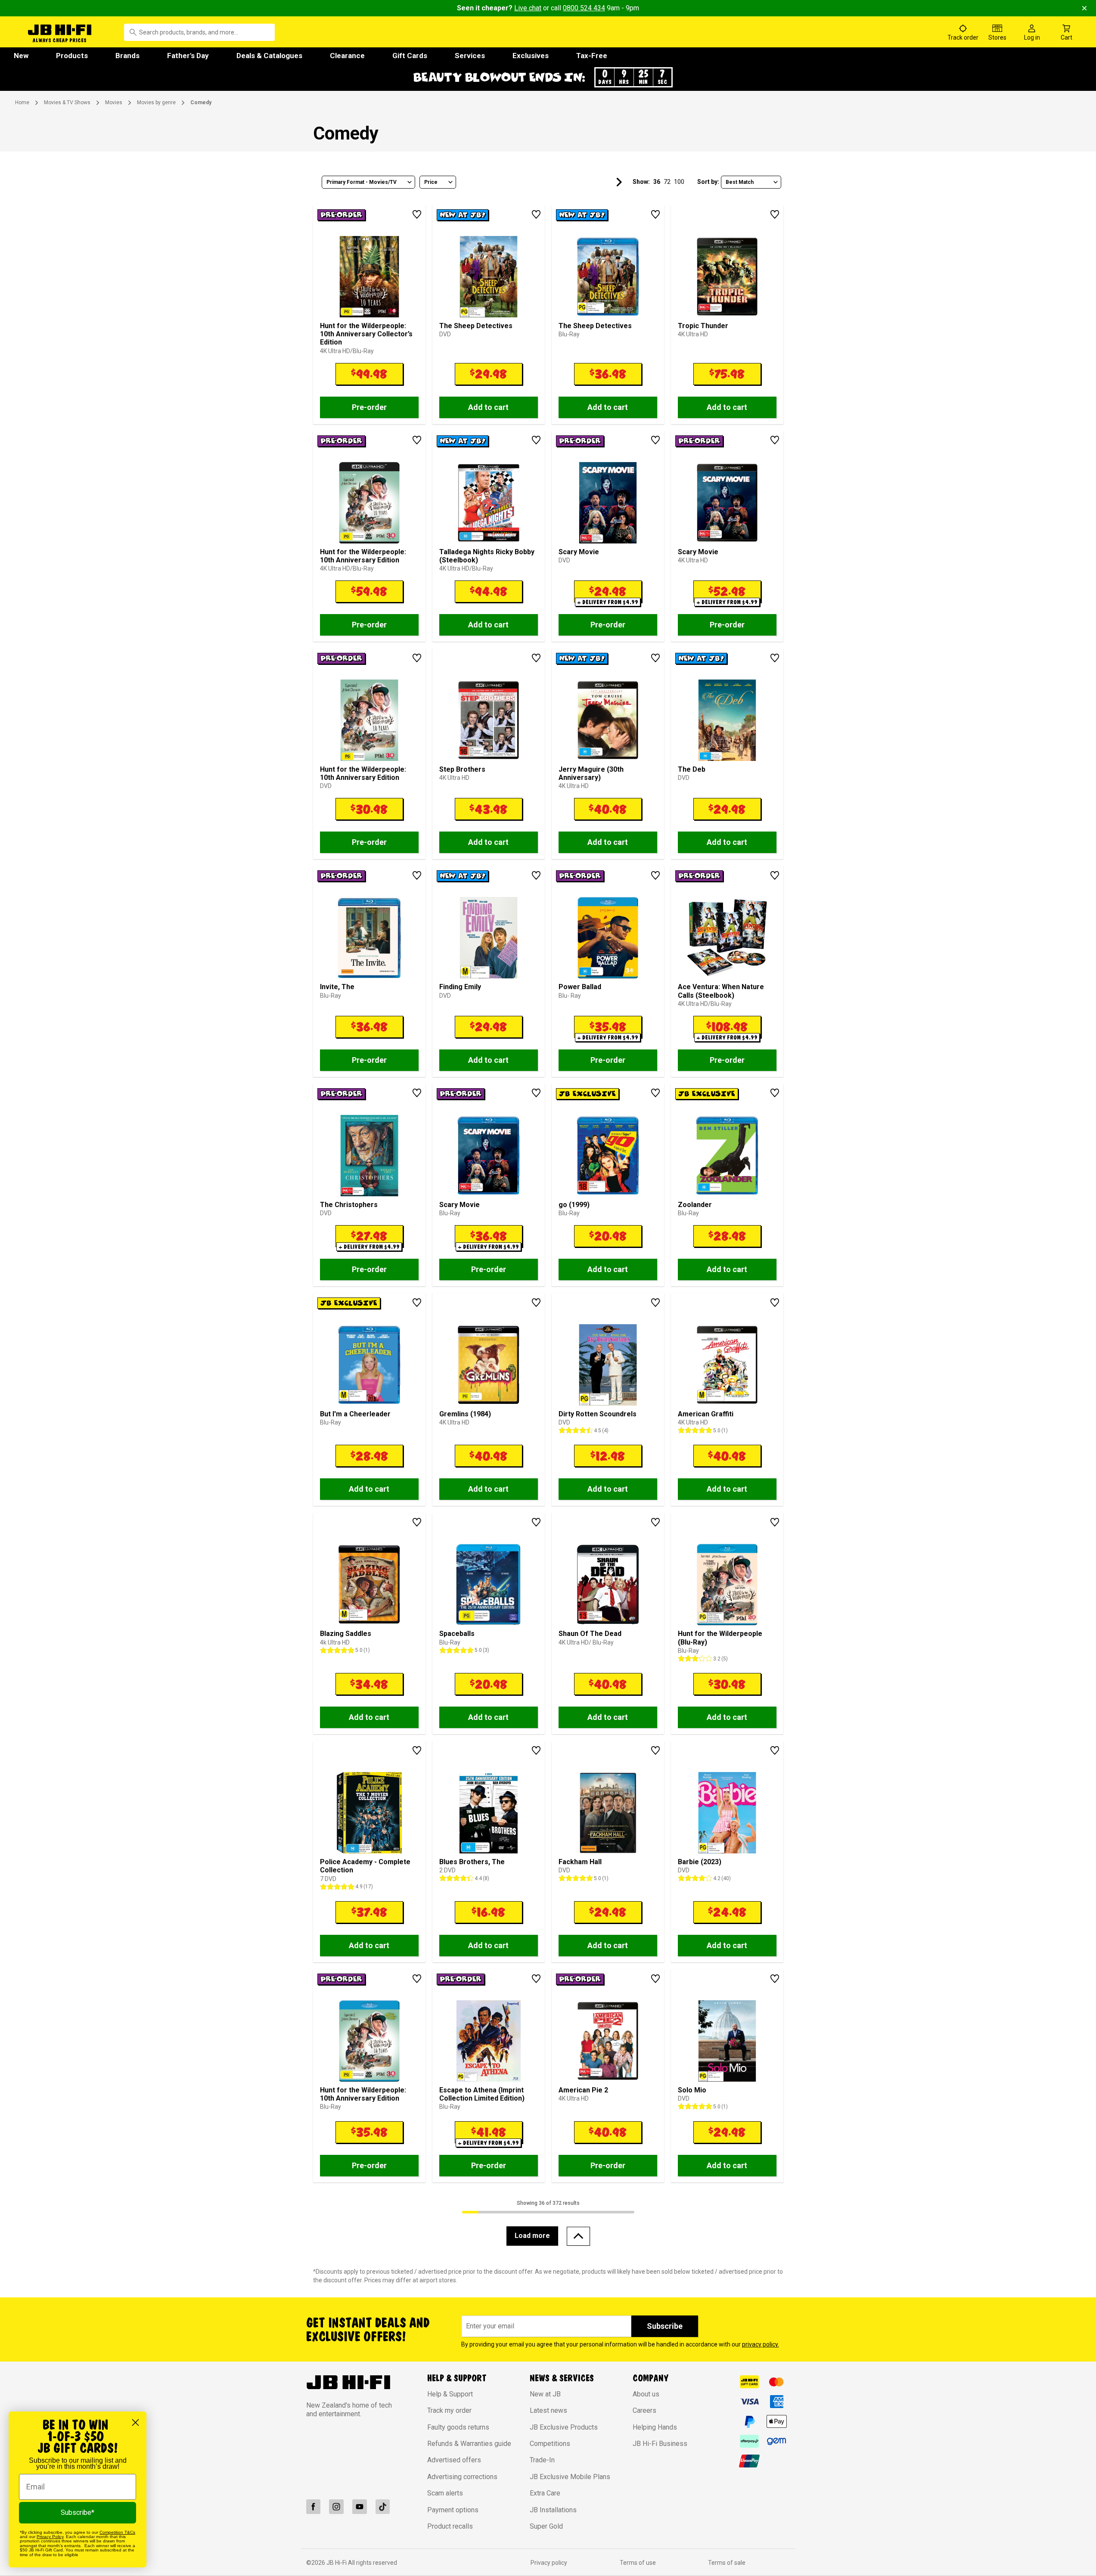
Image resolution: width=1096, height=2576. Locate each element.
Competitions (550, 2444)
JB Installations (553, 2510)
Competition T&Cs (117, 2532)
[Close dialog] (135, 2422)
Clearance (347, 56)
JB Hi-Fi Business (660, 2444)
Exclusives (531, 56)
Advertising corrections (462, 2477)
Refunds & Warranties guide (469, 2444)
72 (667, 182)
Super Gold (546, 2526)
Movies (114, 102)
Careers (644, 2410)
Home (22, 102)
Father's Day (188, 56)
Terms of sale (727, 2563)
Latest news (548, 2410)
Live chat (528, 8)
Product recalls (450, 2526)
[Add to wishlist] (417, 214)
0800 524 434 (584, 8)
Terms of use (638, 2563)
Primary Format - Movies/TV (362, 182)
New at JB (545, 2394)
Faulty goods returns (458, 2427)
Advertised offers (454, 2460)
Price (431, 182)
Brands (127, 56)
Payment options (453, 2510)
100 (679, 182)
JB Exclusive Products (564, 2427)
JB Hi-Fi (337, 2563)
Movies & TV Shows (67, 102)
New (21, 56)
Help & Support (450, 2394)
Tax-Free (592, 56)
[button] (548, 77)
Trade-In (542, 2460)
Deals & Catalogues (269, 56)
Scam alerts (445, 2493)
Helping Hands (655, 2427)
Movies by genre (156, 102)
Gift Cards (410, 56)
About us (646, 2394)
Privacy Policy (50, 2537)
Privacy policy (549, 2563)
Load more (532, 2236)
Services (470, 56)
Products (72, 56)
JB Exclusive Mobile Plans (570, 2477)
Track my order (449, 2410)
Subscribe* (78, 2512)
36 (657, 182)
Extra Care (545, 2493)
